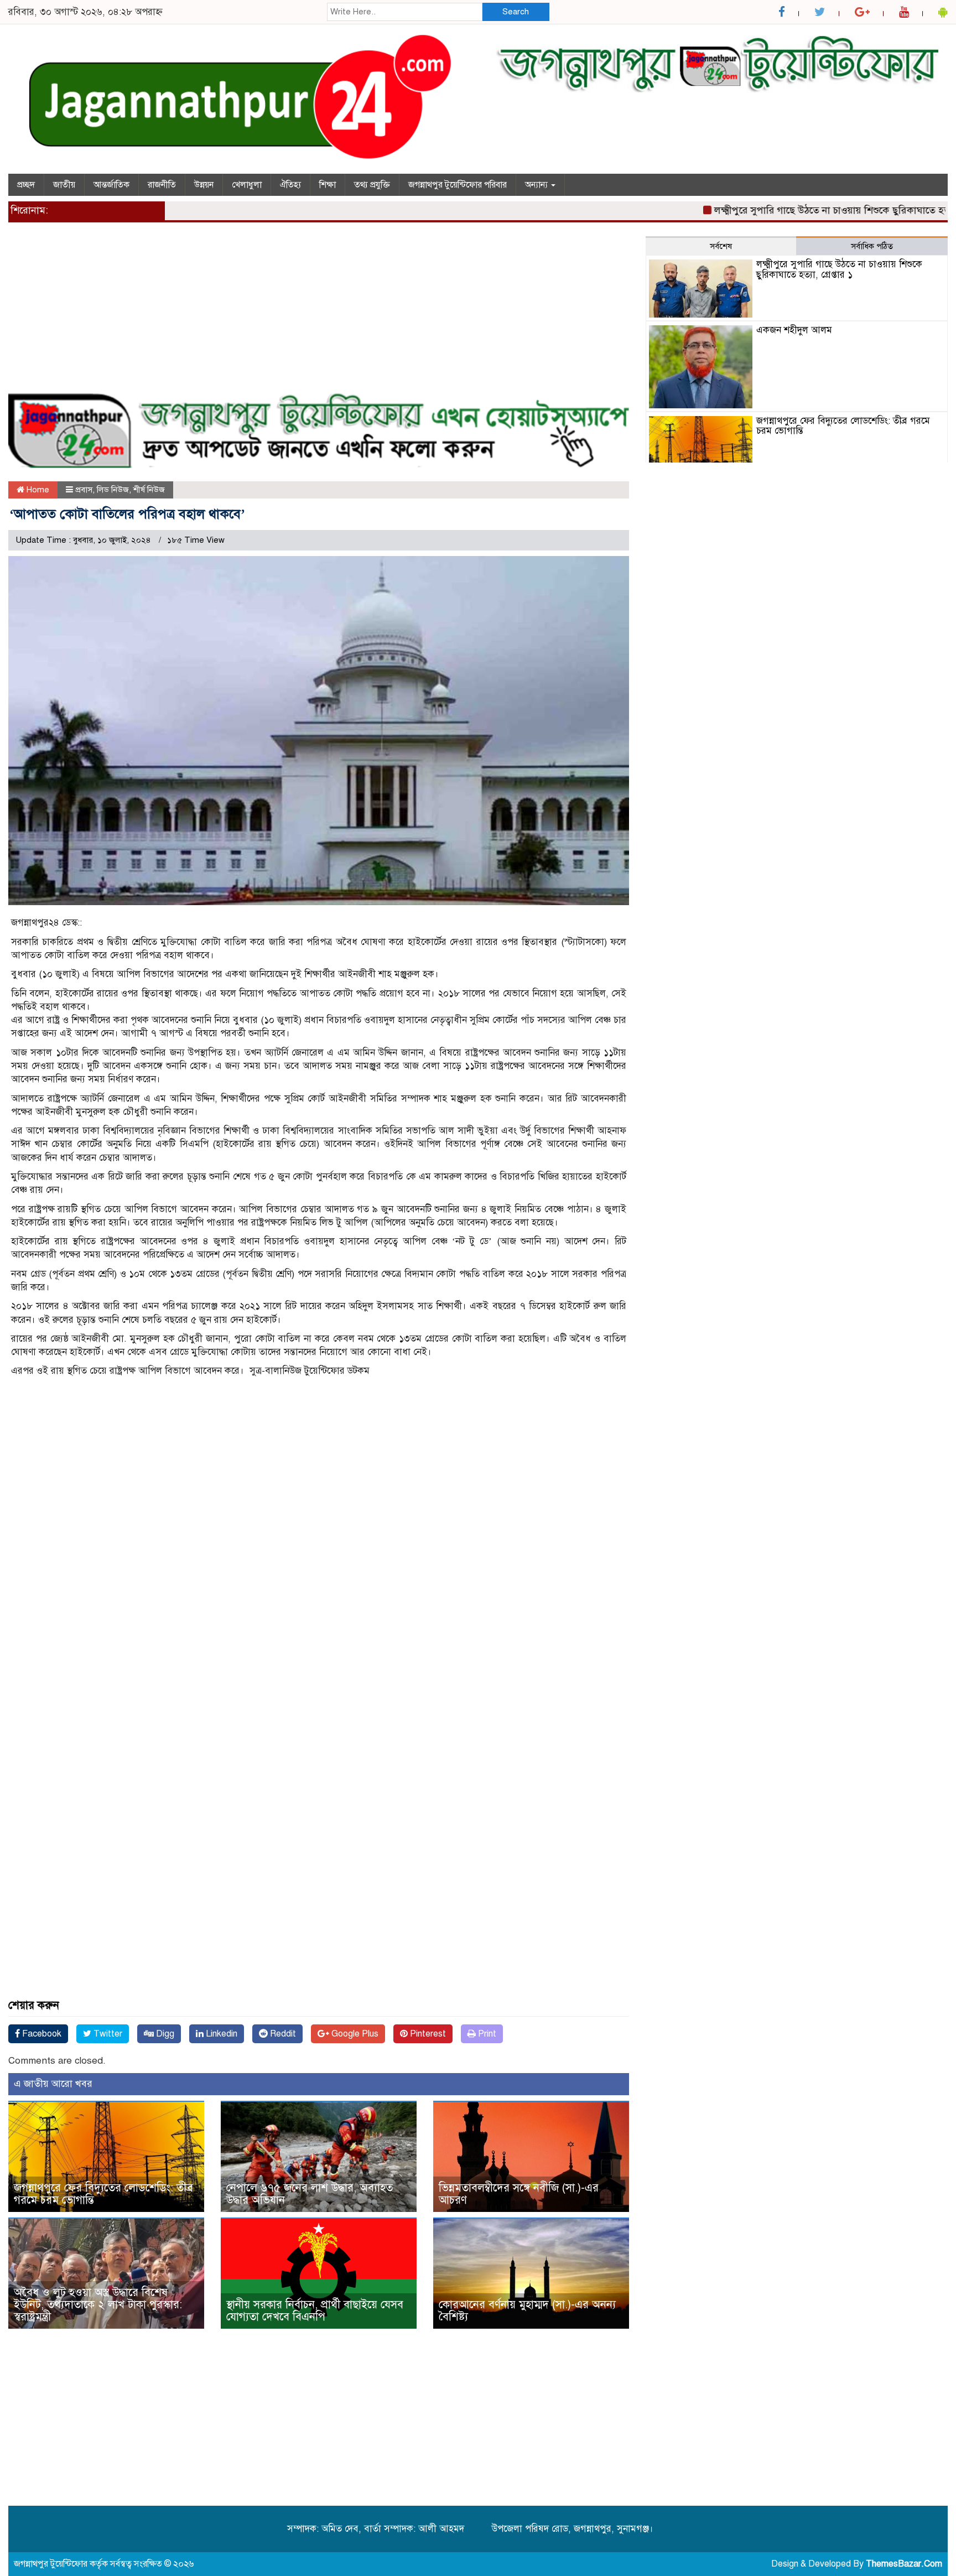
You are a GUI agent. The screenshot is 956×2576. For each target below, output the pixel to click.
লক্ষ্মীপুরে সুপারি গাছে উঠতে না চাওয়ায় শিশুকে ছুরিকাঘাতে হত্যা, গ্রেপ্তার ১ (810, 210)
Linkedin (220, 2034)
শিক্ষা (328, 185)
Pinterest (427, 2034)
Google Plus (354, 2034)
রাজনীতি (162, 185)
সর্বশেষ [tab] (721, 246)
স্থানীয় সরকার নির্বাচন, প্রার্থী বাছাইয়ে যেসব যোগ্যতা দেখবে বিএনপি (315, 2311)
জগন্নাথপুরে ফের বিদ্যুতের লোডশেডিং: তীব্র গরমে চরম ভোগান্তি (103, 2194)
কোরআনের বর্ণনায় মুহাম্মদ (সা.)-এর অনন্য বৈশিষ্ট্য (527, 2311)
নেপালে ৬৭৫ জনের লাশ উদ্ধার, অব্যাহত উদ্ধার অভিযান (310, 2194)
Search (516, 12)
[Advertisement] (319, 314)
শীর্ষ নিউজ (149, 490)
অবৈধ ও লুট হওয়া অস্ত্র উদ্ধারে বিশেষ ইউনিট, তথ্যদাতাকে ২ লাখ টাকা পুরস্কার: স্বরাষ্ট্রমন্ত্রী (98, 2305)
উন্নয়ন (204, 185)
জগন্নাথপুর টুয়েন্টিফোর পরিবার (458, 185)
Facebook (41, 2034)
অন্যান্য (537, 185)
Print (486, 2034)
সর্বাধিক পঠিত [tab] (872, 246)
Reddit (282, 2034)
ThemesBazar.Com (904, 2564)
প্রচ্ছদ (26, 185)
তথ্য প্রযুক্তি (372, 185)
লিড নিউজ (113, 490)
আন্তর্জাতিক (111, 185)
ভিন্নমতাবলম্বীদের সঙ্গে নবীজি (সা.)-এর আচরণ (519, 2194)
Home (37, 490)
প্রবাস (84, 490)
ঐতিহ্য (290, 185)
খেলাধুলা (247, 185)
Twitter (107, 2034)
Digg (164, 2034)
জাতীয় (64, 185)
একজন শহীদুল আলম (794, 330)
